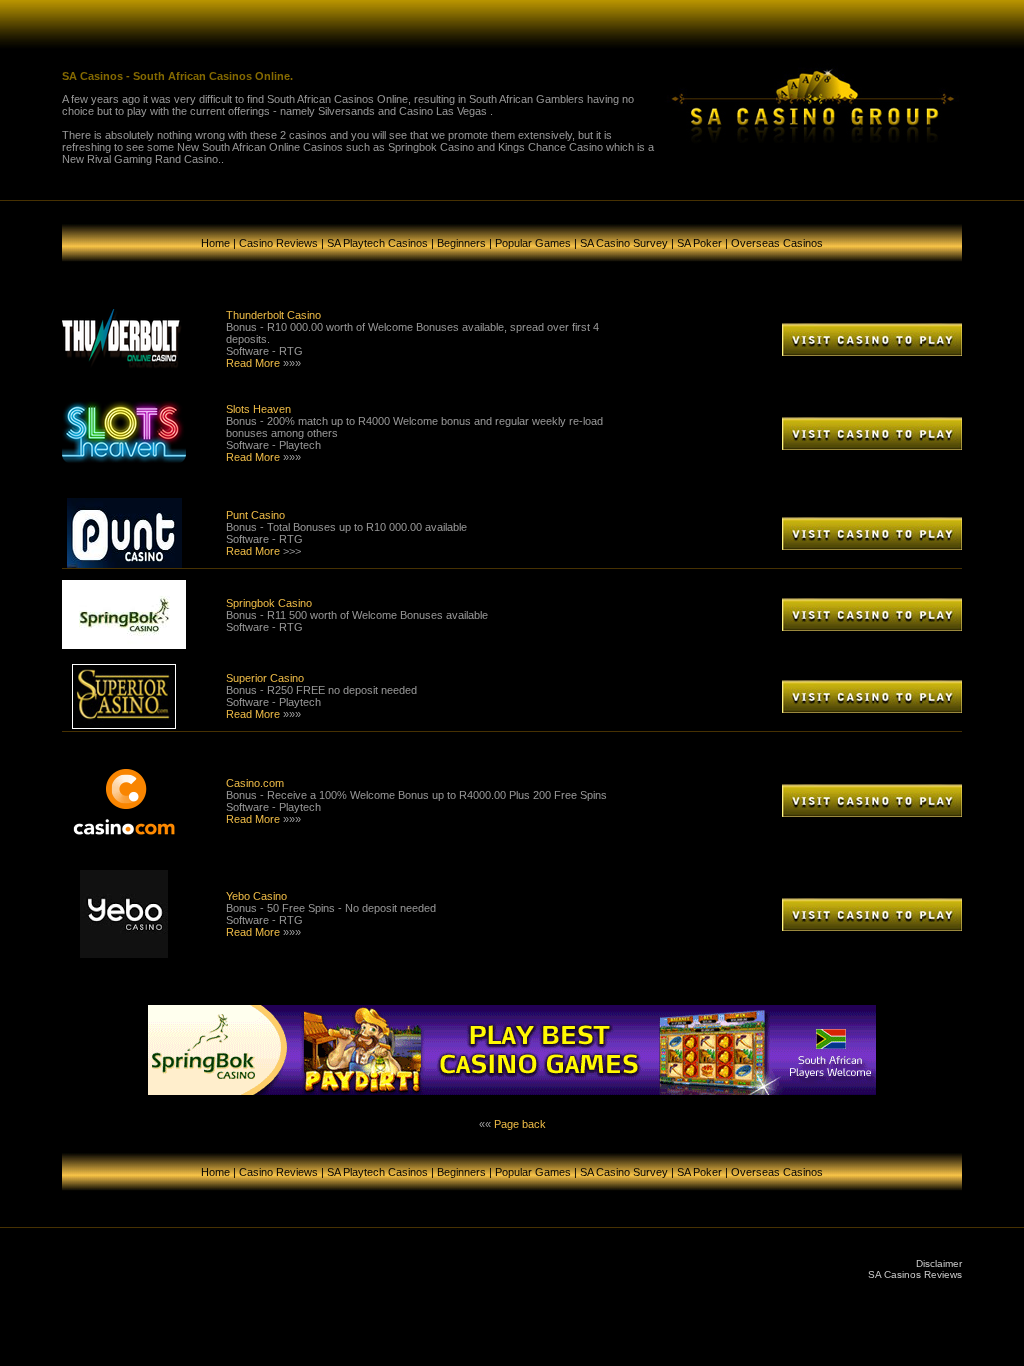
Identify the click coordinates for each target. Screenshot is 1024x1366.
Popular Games (533, 243)
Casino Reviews (278, 243)
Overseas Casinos (777, 243)
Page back (520, 1124)
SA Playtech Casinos (377, 243)
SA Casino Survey (624, 243)
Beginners (461, 243)
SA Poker (699, 243)
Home (215, 243)
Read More (253, 363)
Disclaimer (939, 1263)
